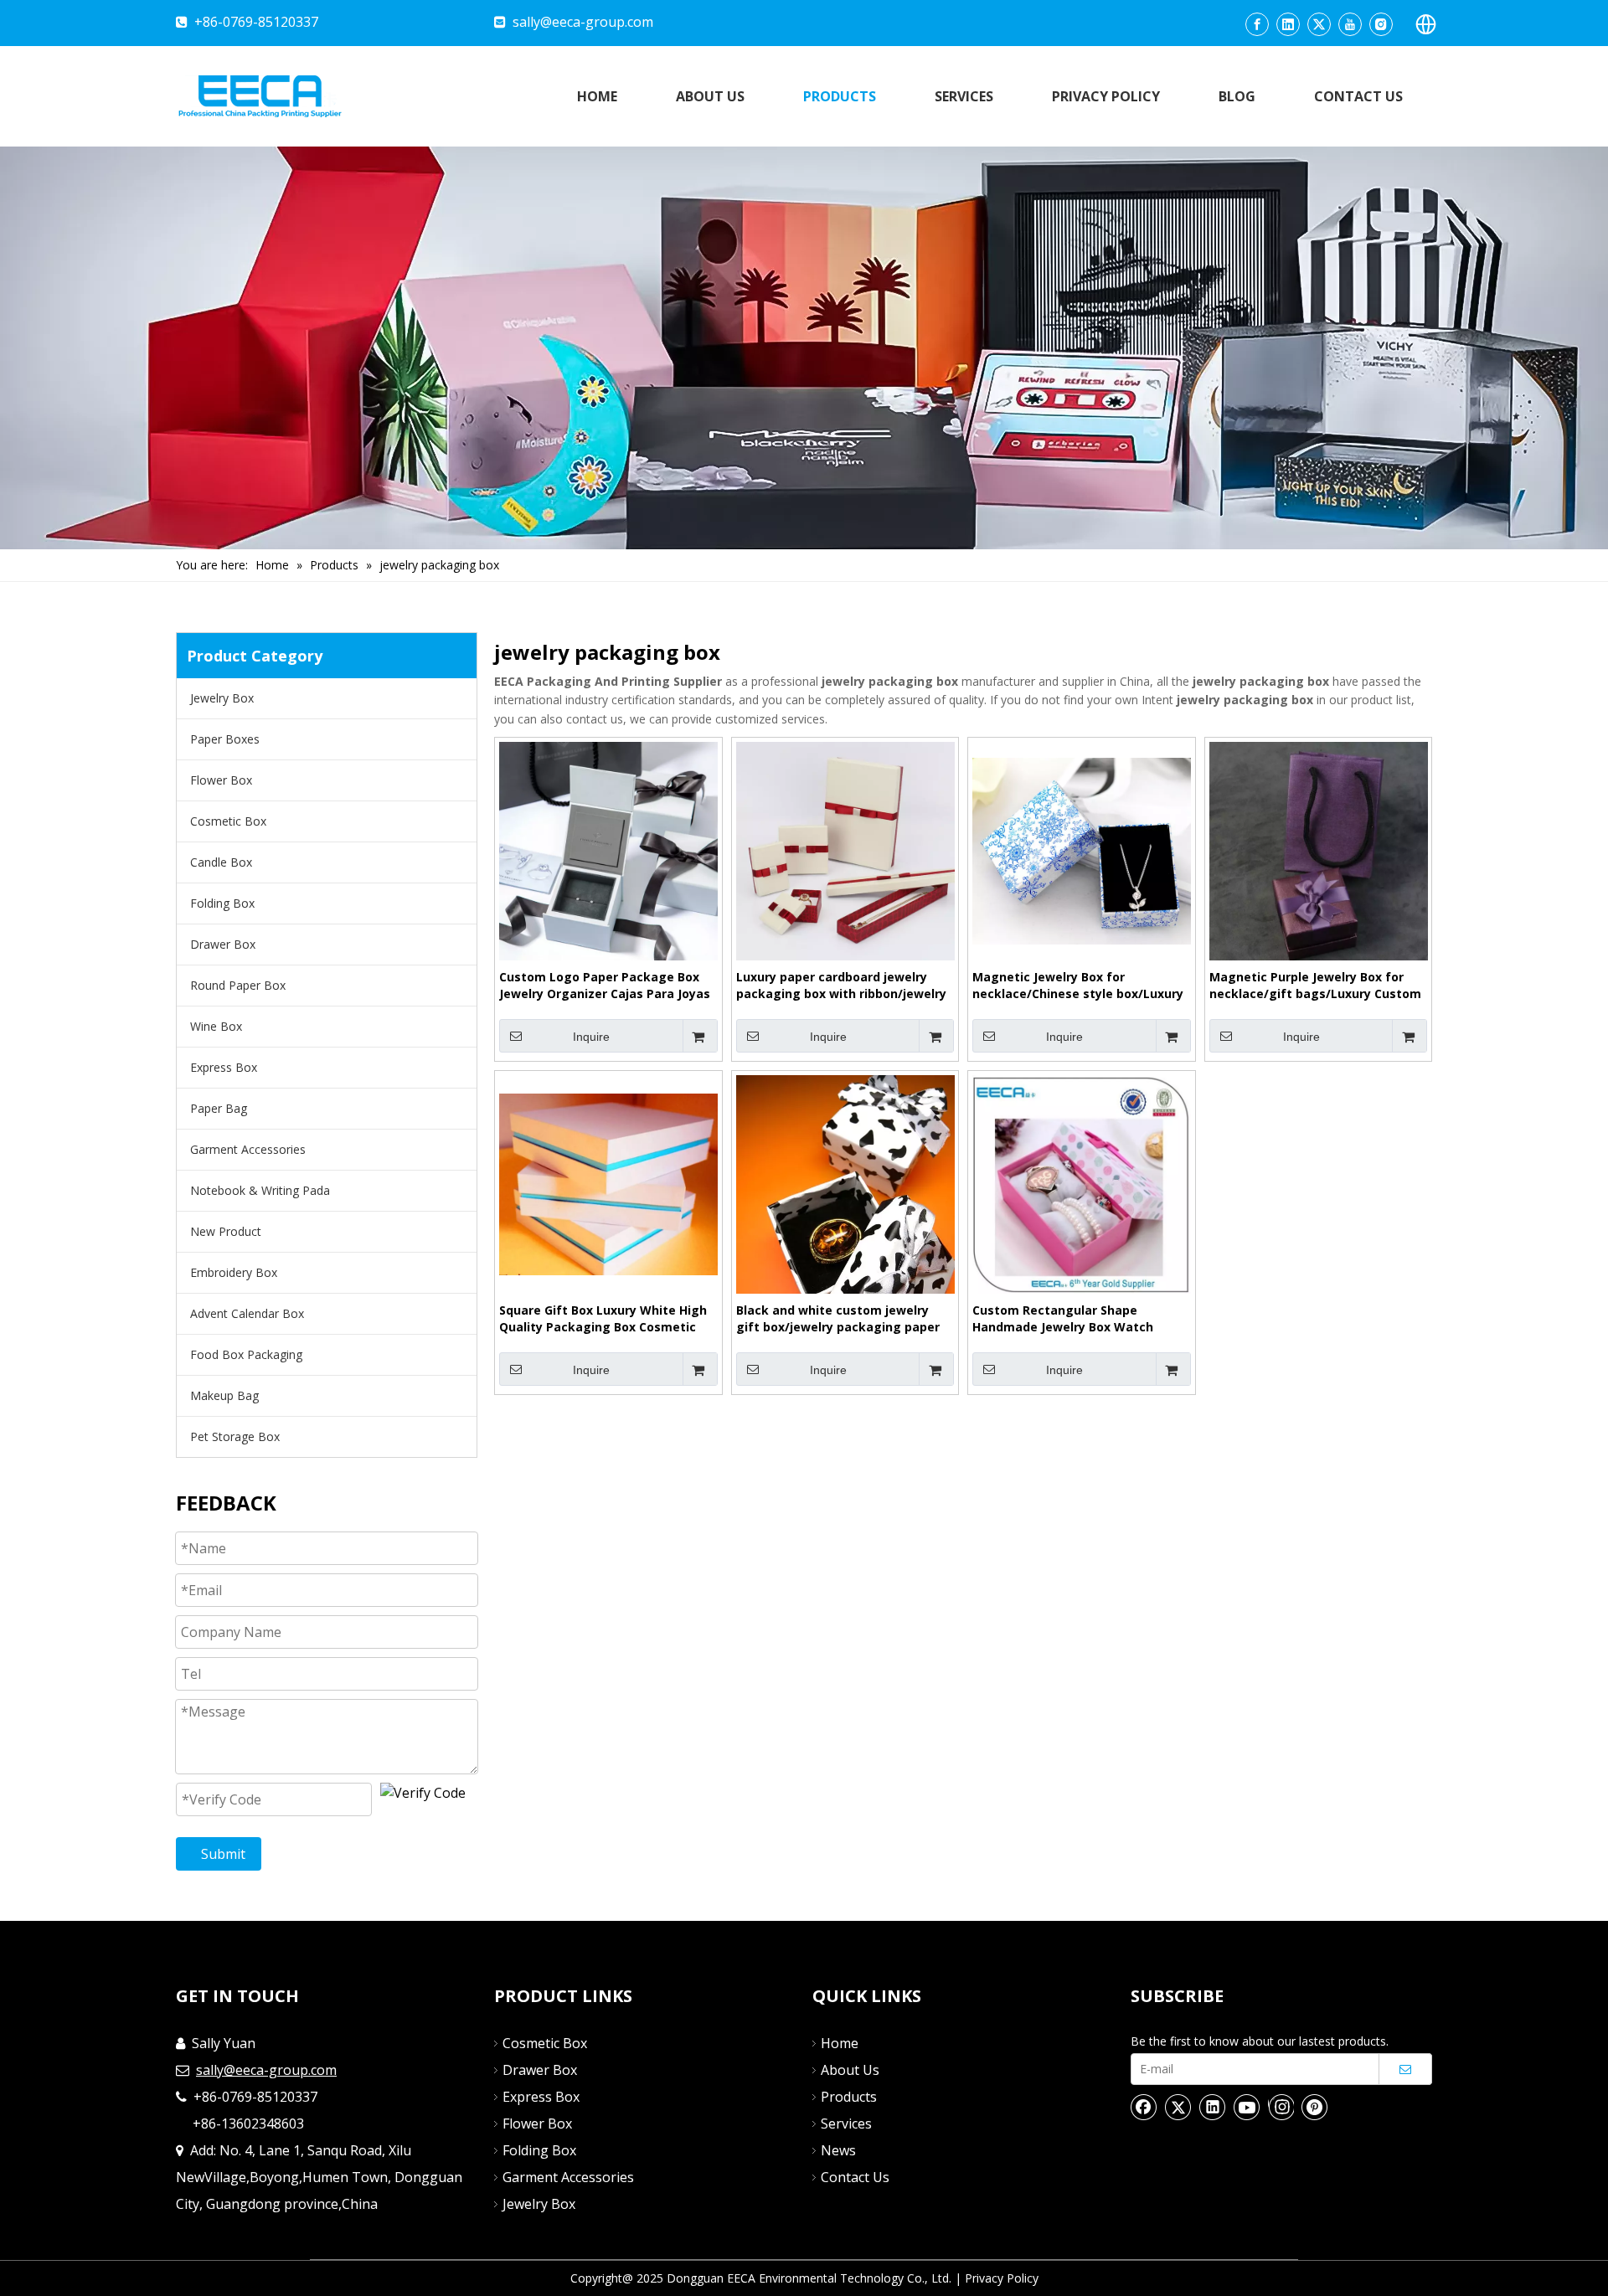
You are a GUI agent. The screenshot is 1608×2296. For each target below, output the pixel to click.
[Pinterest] (1315, 2107)
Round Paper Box (238, 985)
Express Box (224, 1067)
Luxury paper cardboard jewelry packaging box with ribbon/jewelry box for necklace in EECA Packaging (844, 986)
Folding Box (222, 903)
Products (849, 2097)
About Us (850, 2070)
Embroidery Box (234, 1272)
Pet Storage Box (235, 1436)
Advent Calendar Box (247, 1313)
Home (840, 2043)
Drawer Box (223, 944)
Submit (223, 1854)
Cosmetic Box (228, 821)
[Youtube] (1350, 24)
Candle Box (221, 862)
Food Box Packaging (246, 1354)
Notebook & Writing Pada (260, 1190)
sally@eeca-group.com (583, 22)
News (838, 2150)
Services (846, 2124)
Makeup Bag (224, 1395)
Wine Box (216, 1026)
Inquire (591, 1037)
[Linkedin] (1288, 24)
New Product (226, 1231)
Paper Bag (219, 1108)
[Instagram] (1381, 24)
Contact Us (855, 2177)
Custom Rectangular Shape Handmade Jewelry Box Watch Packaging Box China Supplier (1063, 1319)
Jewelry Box (222, 698)
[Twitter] (1319, 24)
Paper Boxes (225, 739)
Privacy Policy (1002, 2278)
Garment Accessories (248, 1149)
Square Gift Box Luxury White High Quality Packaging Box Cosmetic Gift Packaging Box (603, 1319)
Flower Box (221, 780)
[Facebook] (1257, 24)
